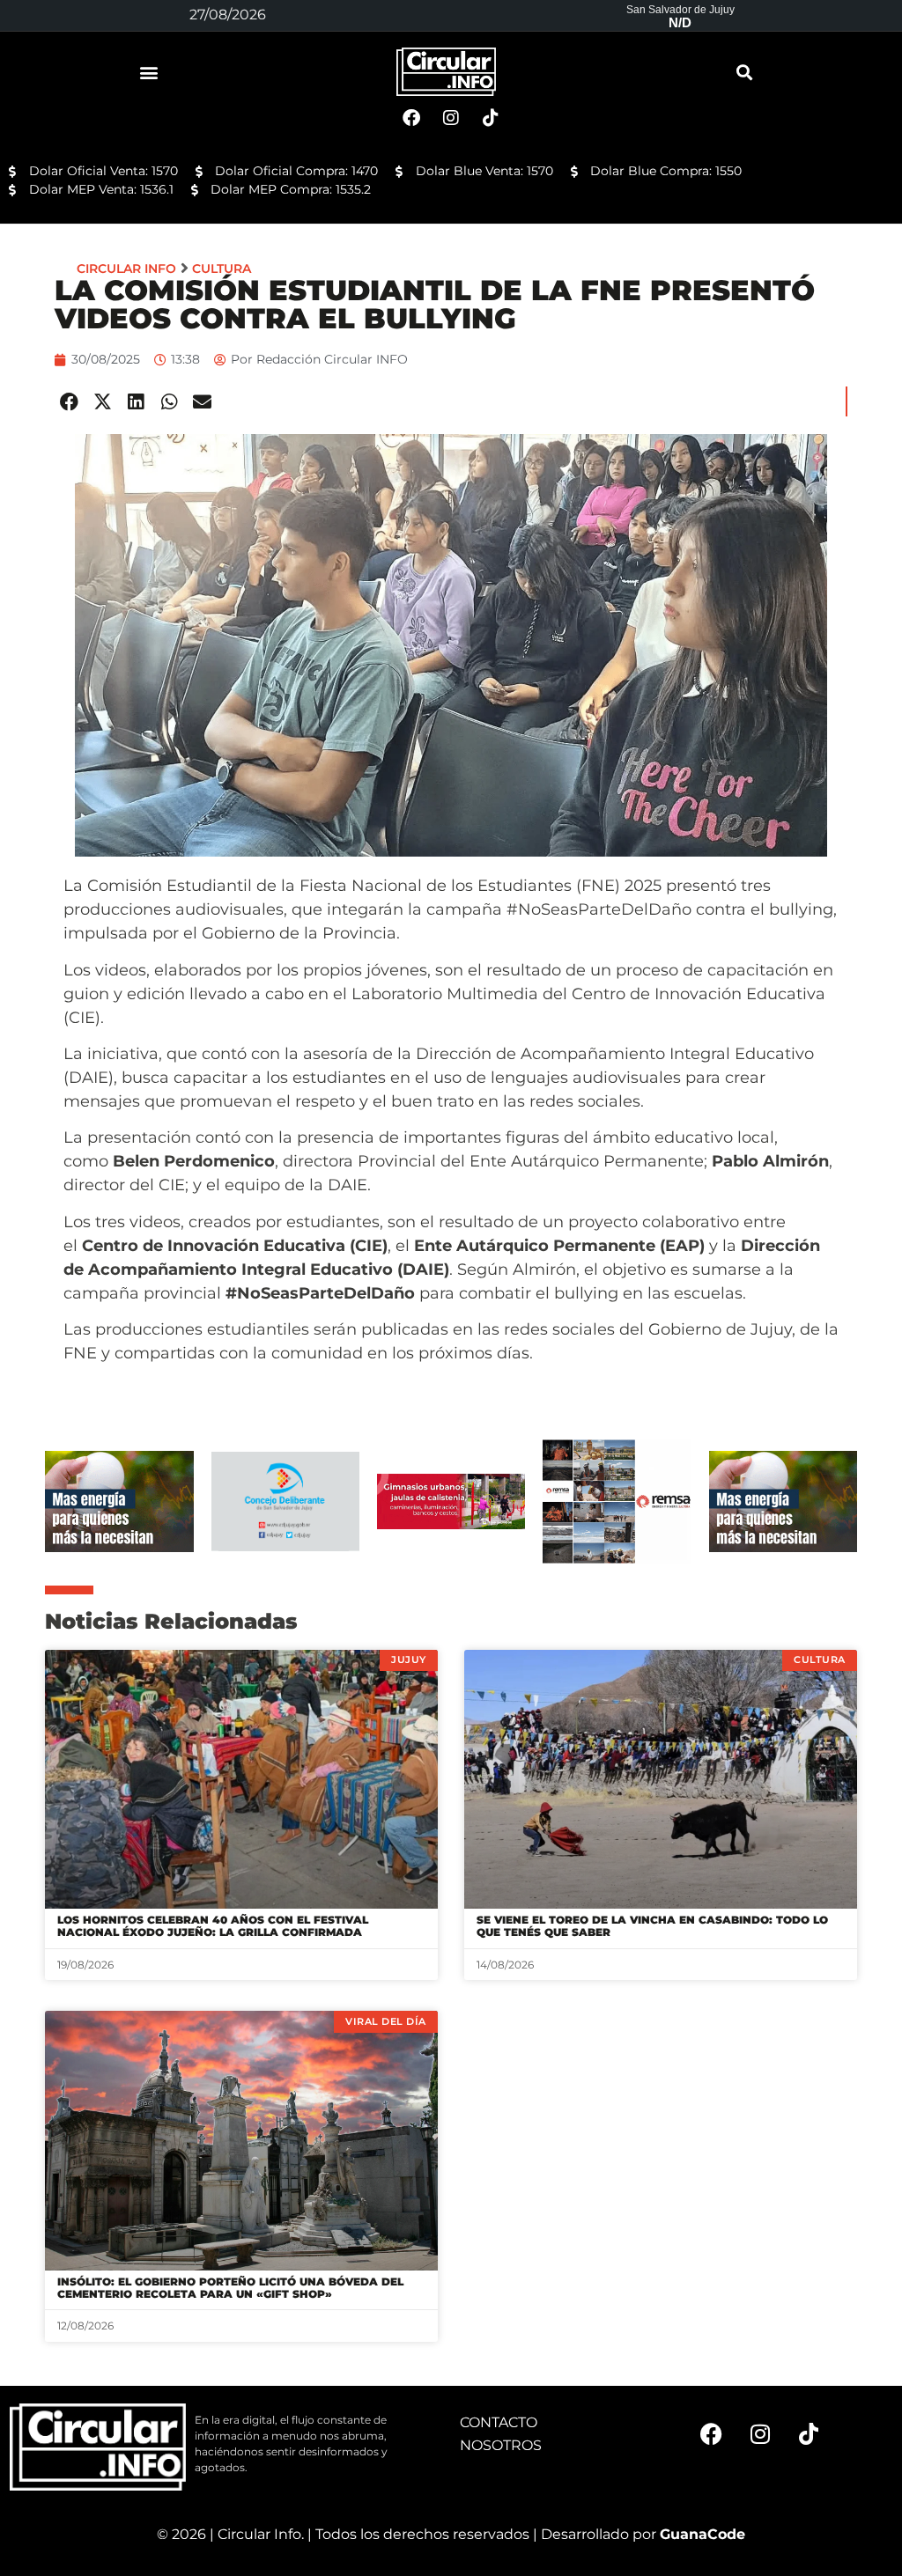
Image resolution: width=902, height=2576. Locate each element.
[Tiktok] (809, 2434)
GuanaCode (702, 2534)
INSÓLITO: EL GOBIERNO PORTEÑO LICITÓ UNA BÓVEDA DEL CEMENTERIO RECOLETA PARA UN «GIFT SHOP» (230, 2288)
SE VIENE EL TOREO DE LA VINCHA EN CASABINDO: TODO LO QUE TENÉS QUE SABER (652, 1926)
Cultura (222, 269)
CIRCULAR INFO (126, 269)
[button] (149, 72)
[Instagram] (760, 2434)
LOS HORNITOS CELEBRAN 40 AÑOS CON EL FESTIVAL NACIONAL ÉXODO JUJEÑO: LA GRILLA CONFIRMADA (213, 1926)
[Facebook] (712, 2434)
